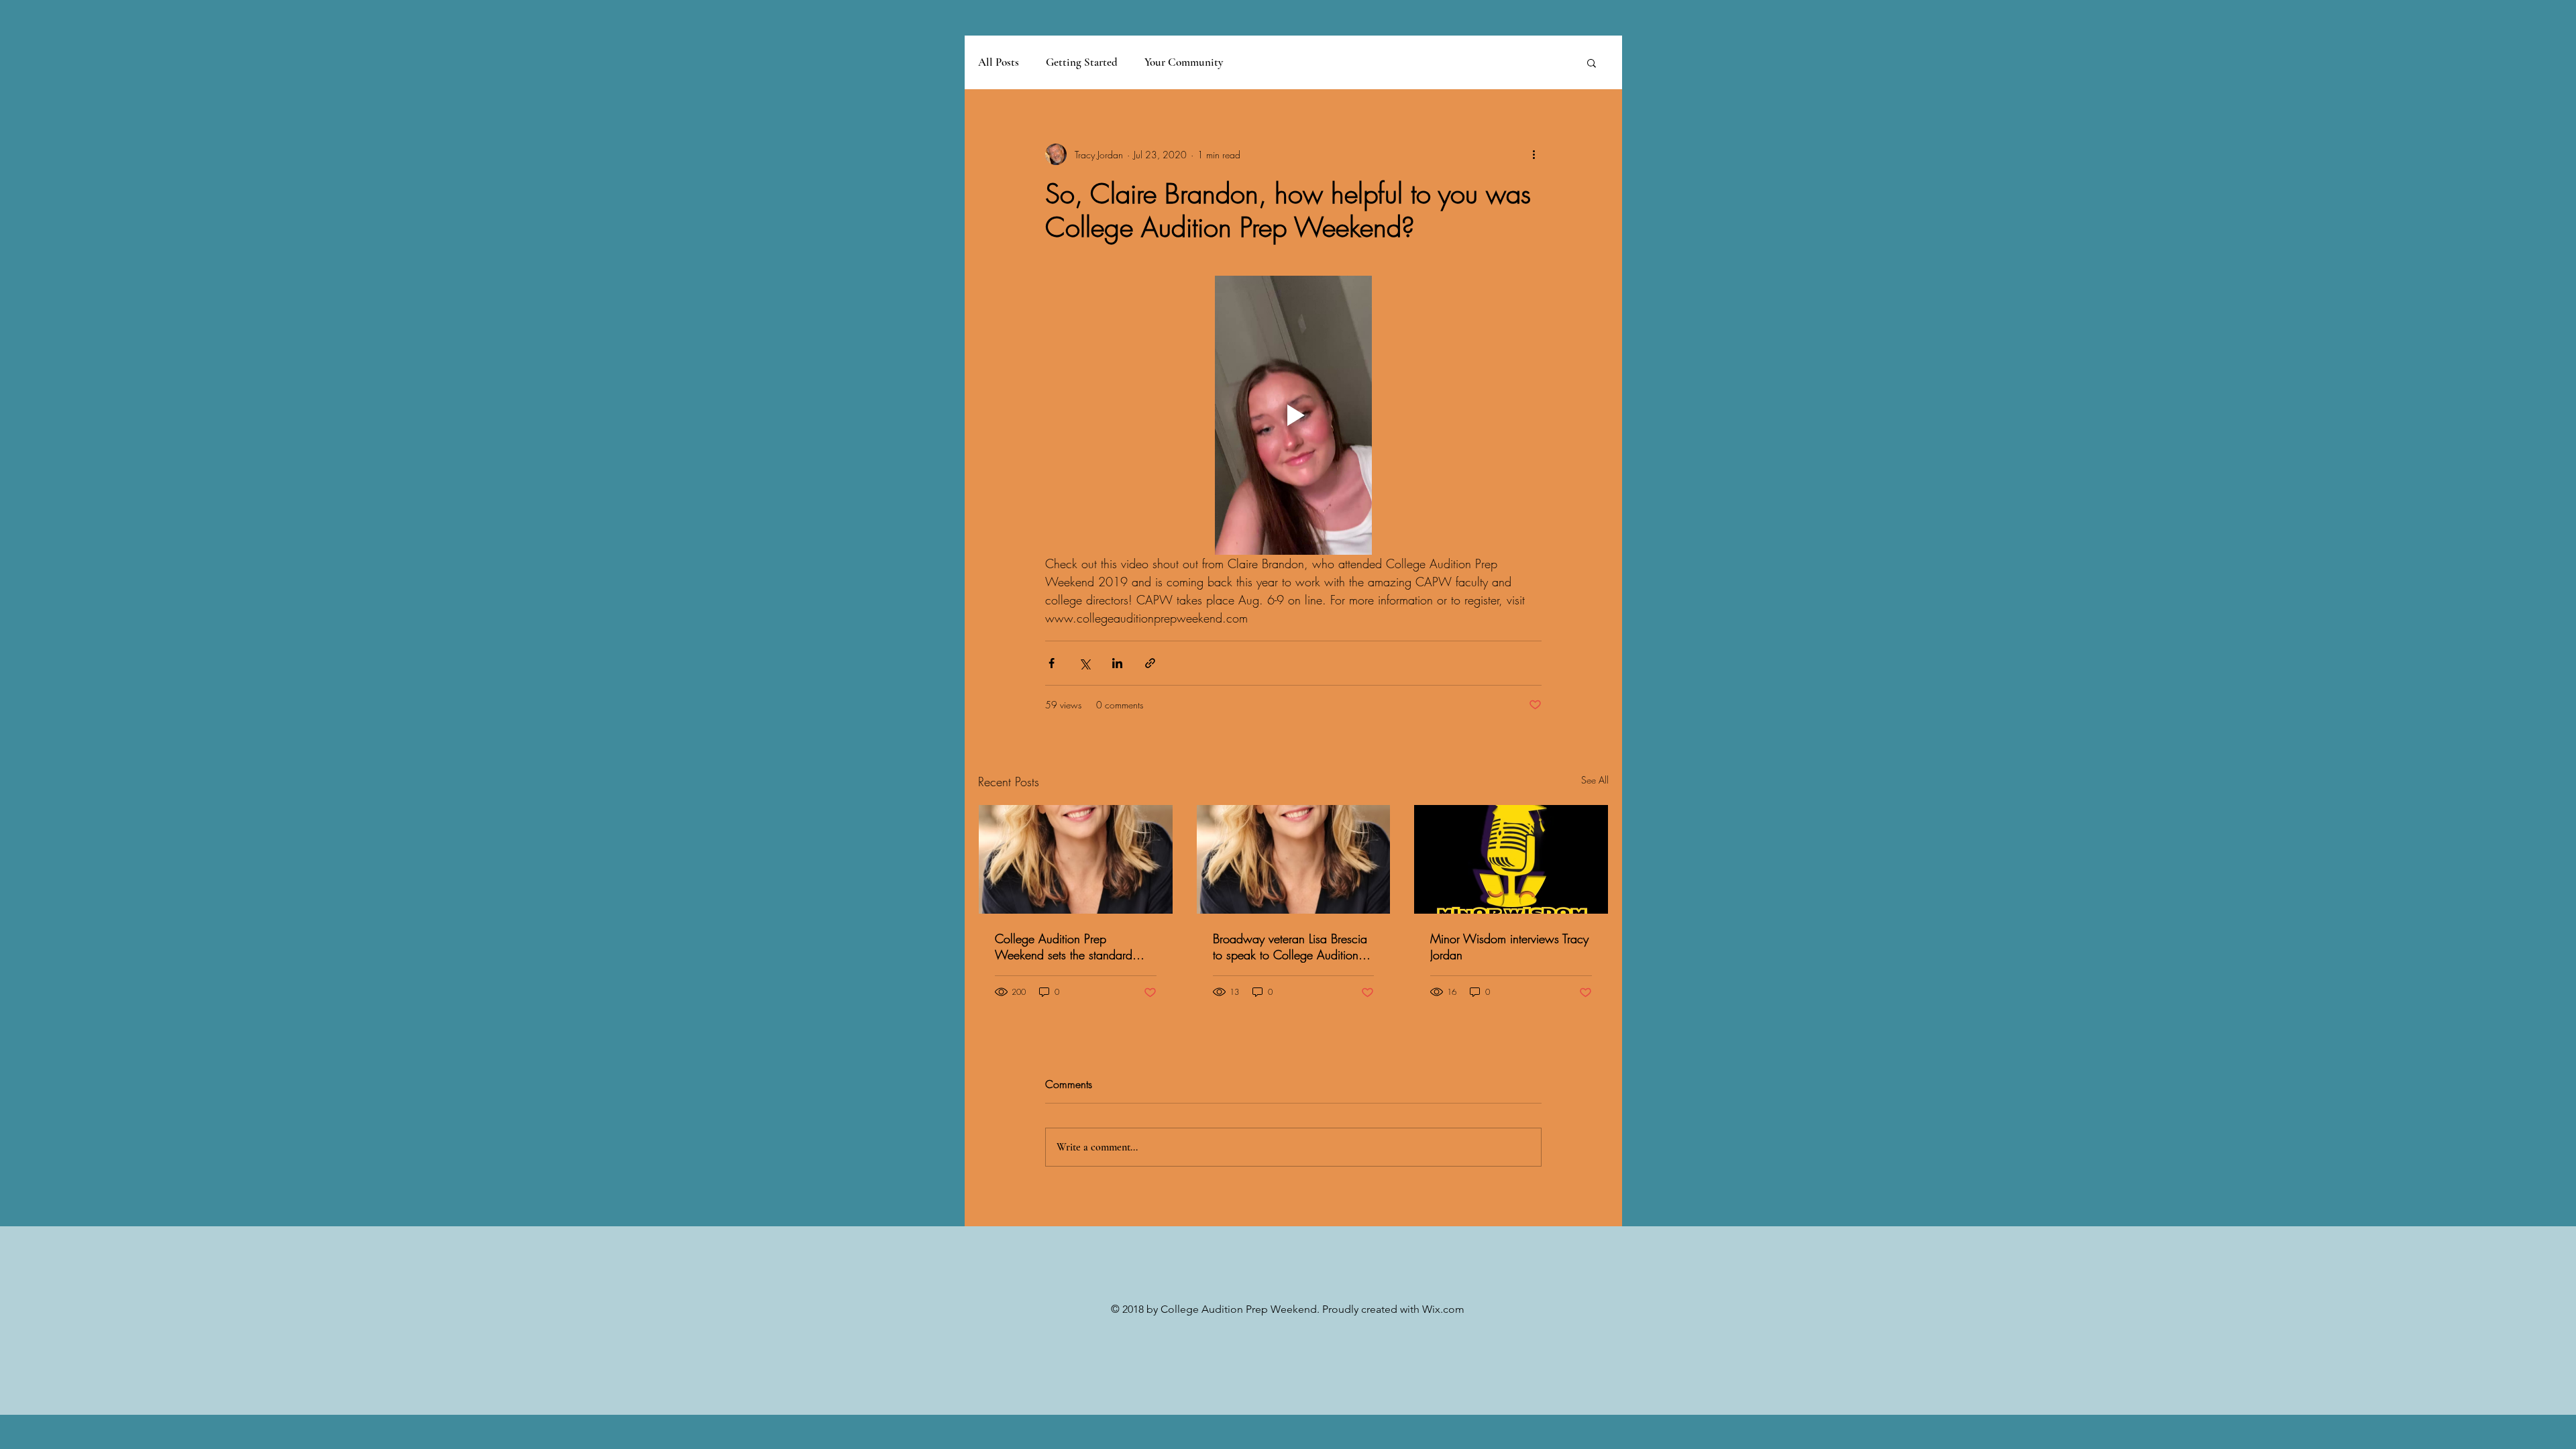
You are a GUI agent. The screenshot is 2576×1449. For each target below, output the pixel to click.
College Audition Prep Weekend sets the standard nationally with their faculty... (1068, 947)
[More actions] (1534, 154)
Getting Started (1082, 62)
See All (1595, 780)
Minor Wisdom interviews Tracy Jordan (1509, 947)
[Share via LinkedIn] (1117, 663)
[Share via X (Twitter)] (1084, 663)
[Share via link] (1150, 663)
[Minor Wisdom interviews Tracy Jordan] (1511, 859)
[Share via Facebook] (1052, 663)
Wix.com (1443, 1309)
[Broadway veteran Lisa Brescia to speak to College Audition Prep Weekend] (1294, 859)
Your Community (1184, 62)
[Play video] (1293, 415)
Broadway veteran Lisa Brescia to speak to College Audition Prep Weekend (1290, 947)
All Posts (999, 62)
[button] (1592, 62)
